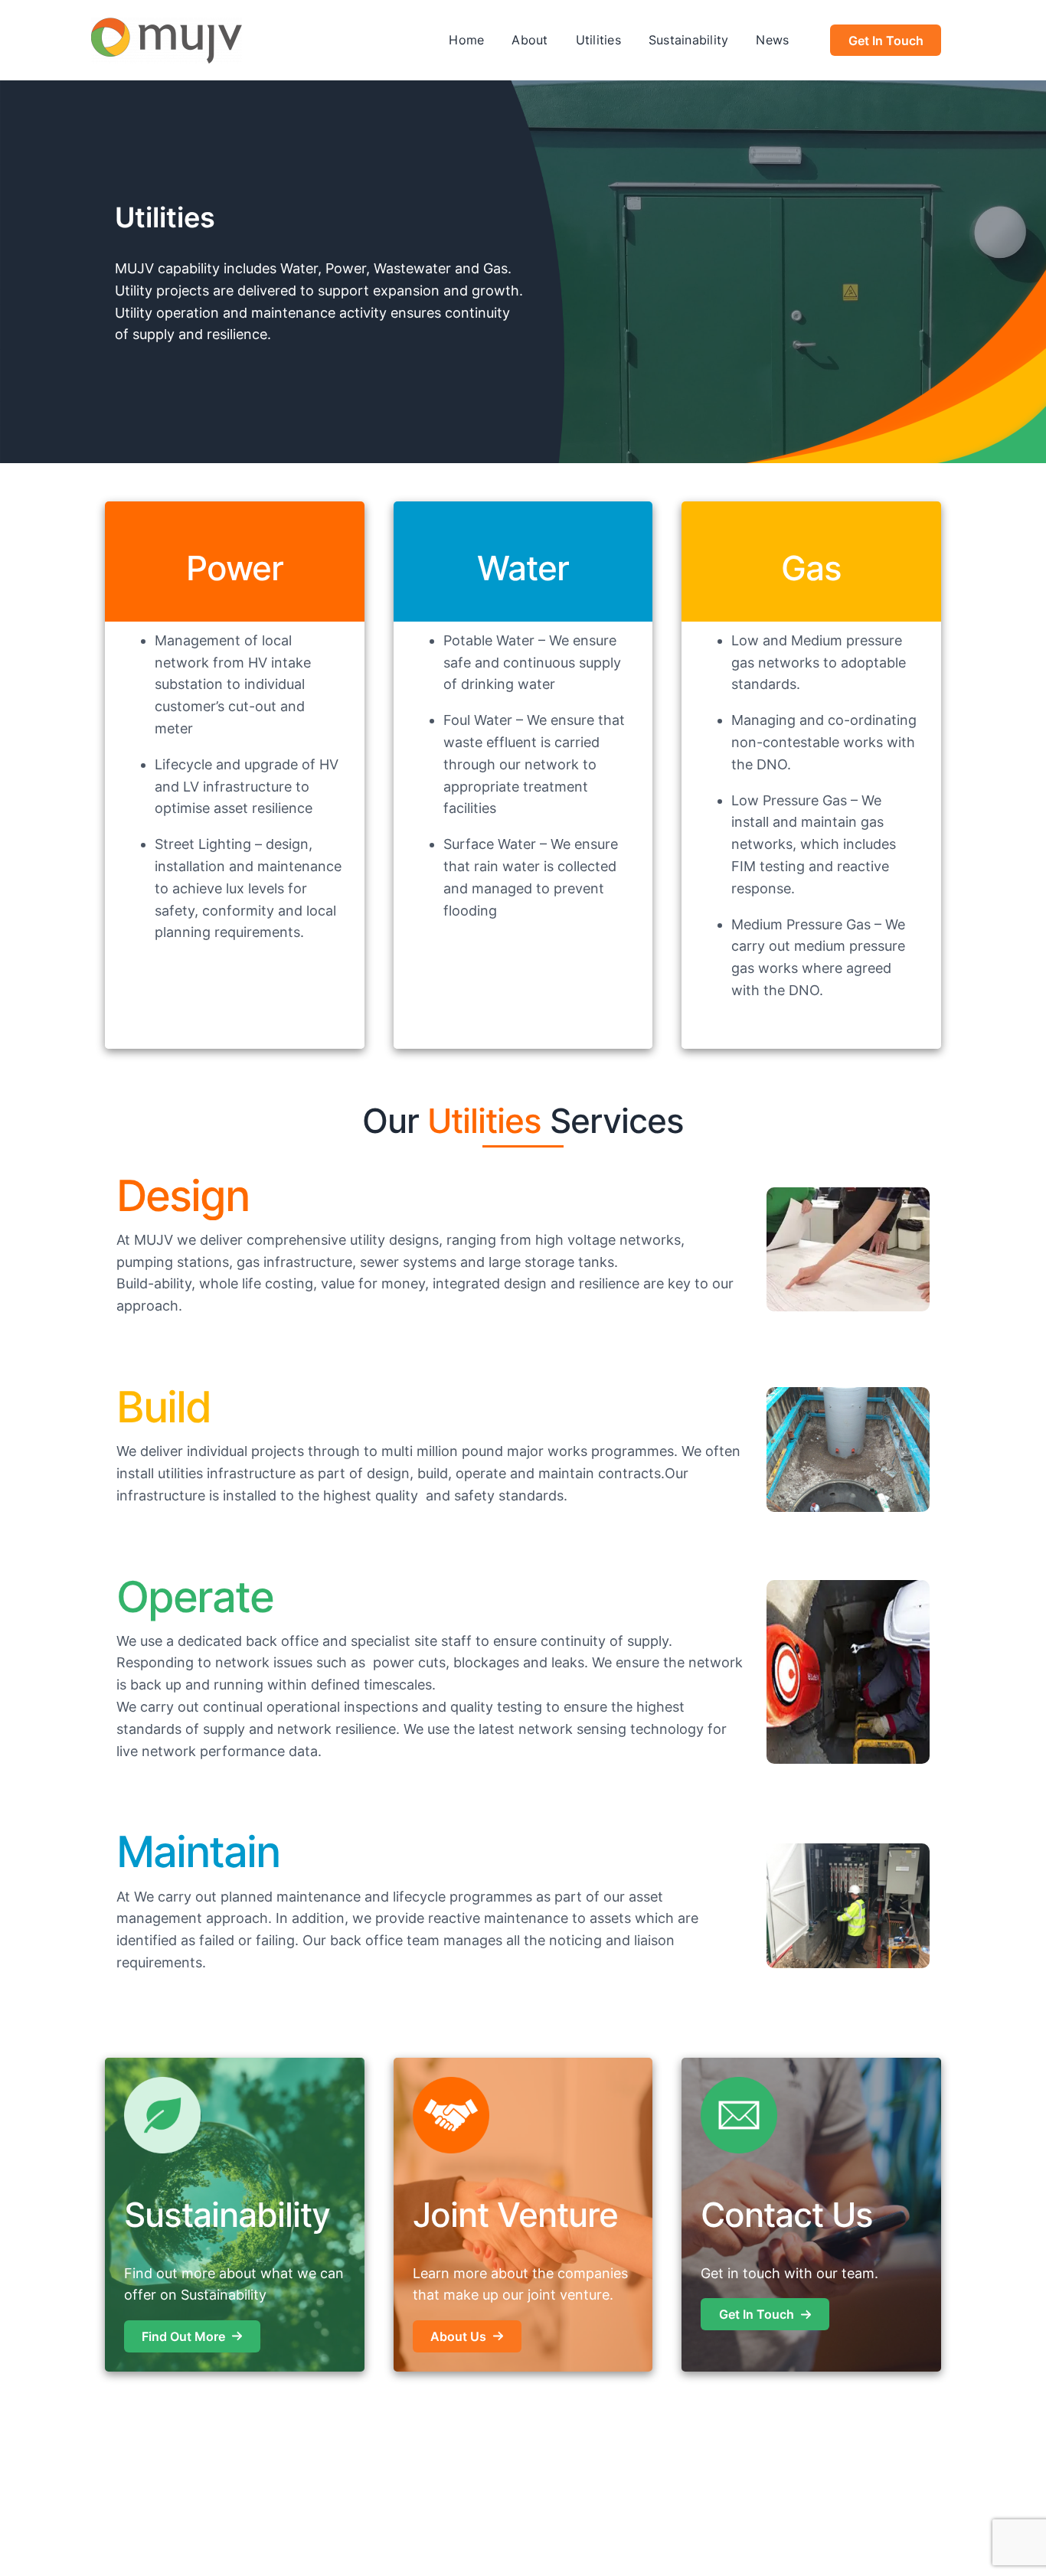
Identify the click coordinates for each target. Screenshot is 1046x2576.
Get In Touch (886, 41)
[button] (193, 2336)
